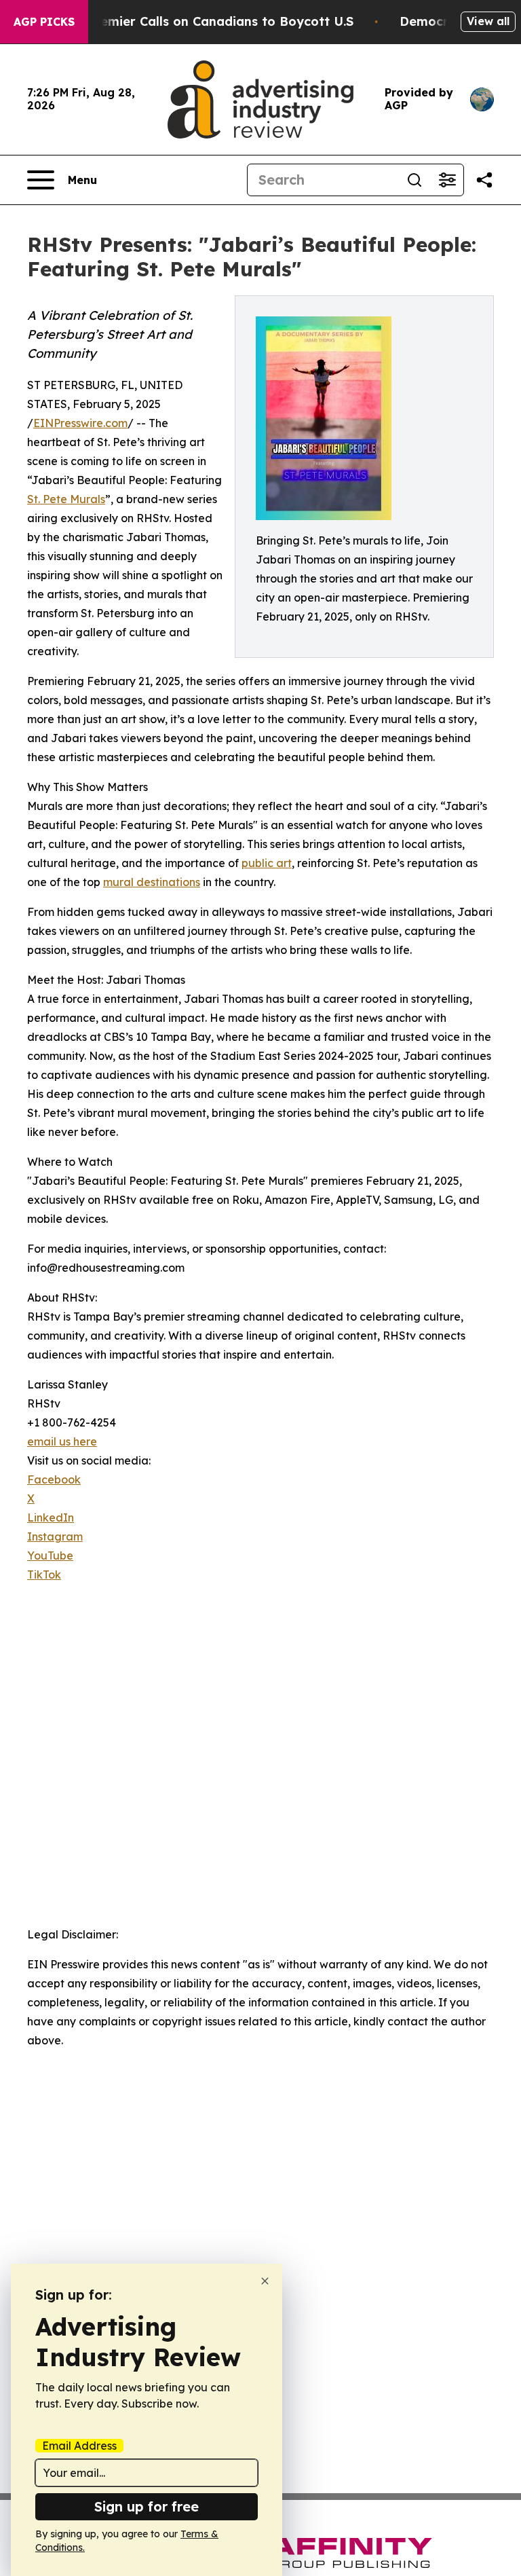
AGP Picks (44, 22)
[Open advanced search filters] (447, 180)
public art (267, 863)
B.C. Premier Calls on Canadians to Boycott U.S (207, 21)
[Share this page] (484, 180)
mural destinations (152, 882)
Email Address (79, 2446)
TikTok (44, 1575)
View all (488, 21)
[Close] (265, 2281)
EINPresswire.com (80, 423)
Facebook (54, 1479)
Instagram (55, 1537)
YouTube (50, 1556)
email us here (62, 1441)
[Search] (414, 180)
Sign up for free (147, 2506)
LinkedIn (51, 1517)
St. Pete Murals (66, 499)
